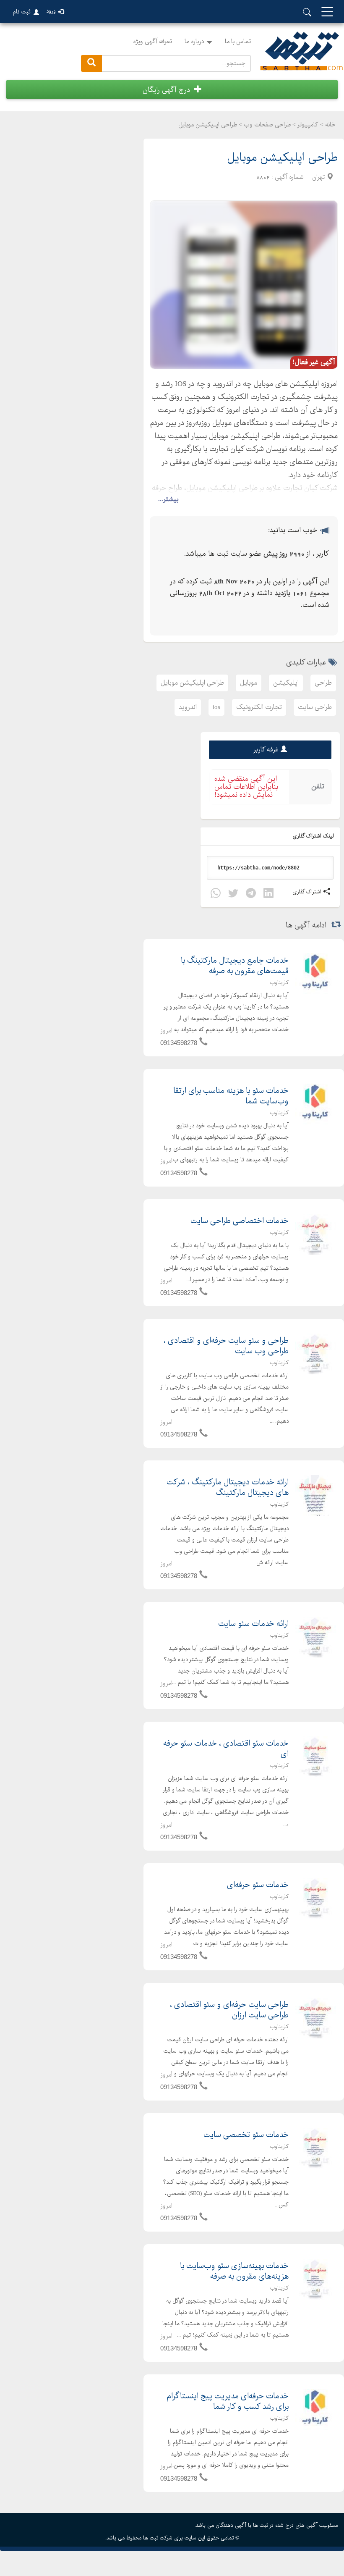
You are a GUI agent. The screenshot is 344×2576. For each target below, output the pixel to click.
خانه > (328, 125)
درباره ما (194, 42)
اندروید (188, 707)
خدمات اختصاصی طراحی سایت (240, 1221)
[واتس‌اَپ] (216, 894)
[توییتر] (233, 894)
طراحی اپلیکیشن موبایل (192, 683)
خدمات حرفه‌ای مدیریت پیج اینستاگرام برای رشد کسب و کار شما (228, 2402)
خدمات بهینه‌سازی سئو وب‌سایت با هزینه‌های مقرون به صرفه (234, 2271)
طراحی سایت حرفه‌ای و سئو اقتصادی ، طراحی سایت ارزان (229, 2010)
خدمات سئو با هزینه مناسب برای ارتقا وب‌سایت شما (231, 1096)
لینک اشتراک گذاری (314, 836)
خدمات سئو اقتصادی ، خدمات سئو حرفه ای (226, 1749)
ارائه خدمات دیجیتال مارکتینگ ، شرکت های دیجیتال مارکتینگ (228, 1488)
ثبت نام (22, 12)
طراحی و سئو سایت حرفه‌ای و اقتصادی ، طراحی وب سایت (226, 1346)
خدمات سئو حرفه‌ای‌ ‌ (257, 1885)
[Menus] (327, 12)
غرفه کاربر (266, 750)
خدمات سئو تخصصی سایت (246, 2135)
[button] (172, 89)
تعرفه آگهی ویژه (152, 42)
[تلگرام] (251, 894)
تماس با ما (238, 42)
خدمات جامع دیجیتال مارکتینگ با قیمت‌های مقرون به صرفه (235, 966)
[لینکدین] (268, 894)
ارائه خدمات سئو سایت (253, 1624)
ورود (51, 11)
